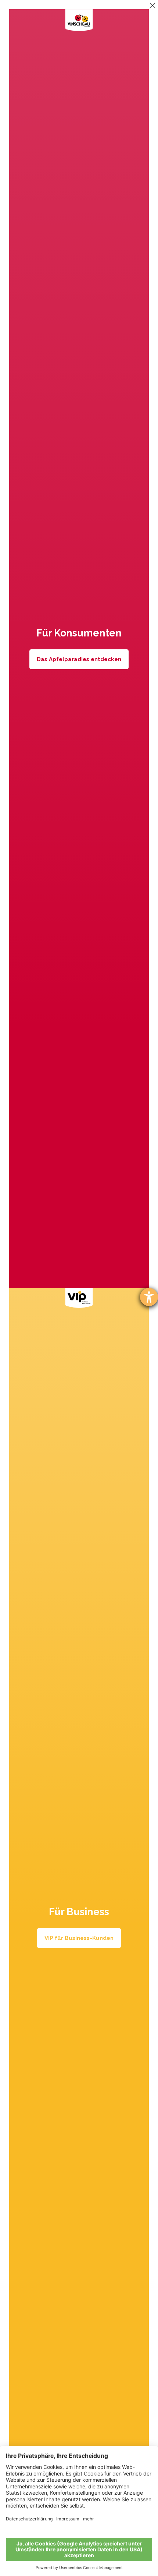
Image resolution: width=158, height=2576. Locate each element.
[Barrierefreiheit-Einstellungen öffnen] (149, 1297)
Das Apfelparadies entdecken (79, 659)
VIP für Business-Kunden (79, 1938)
